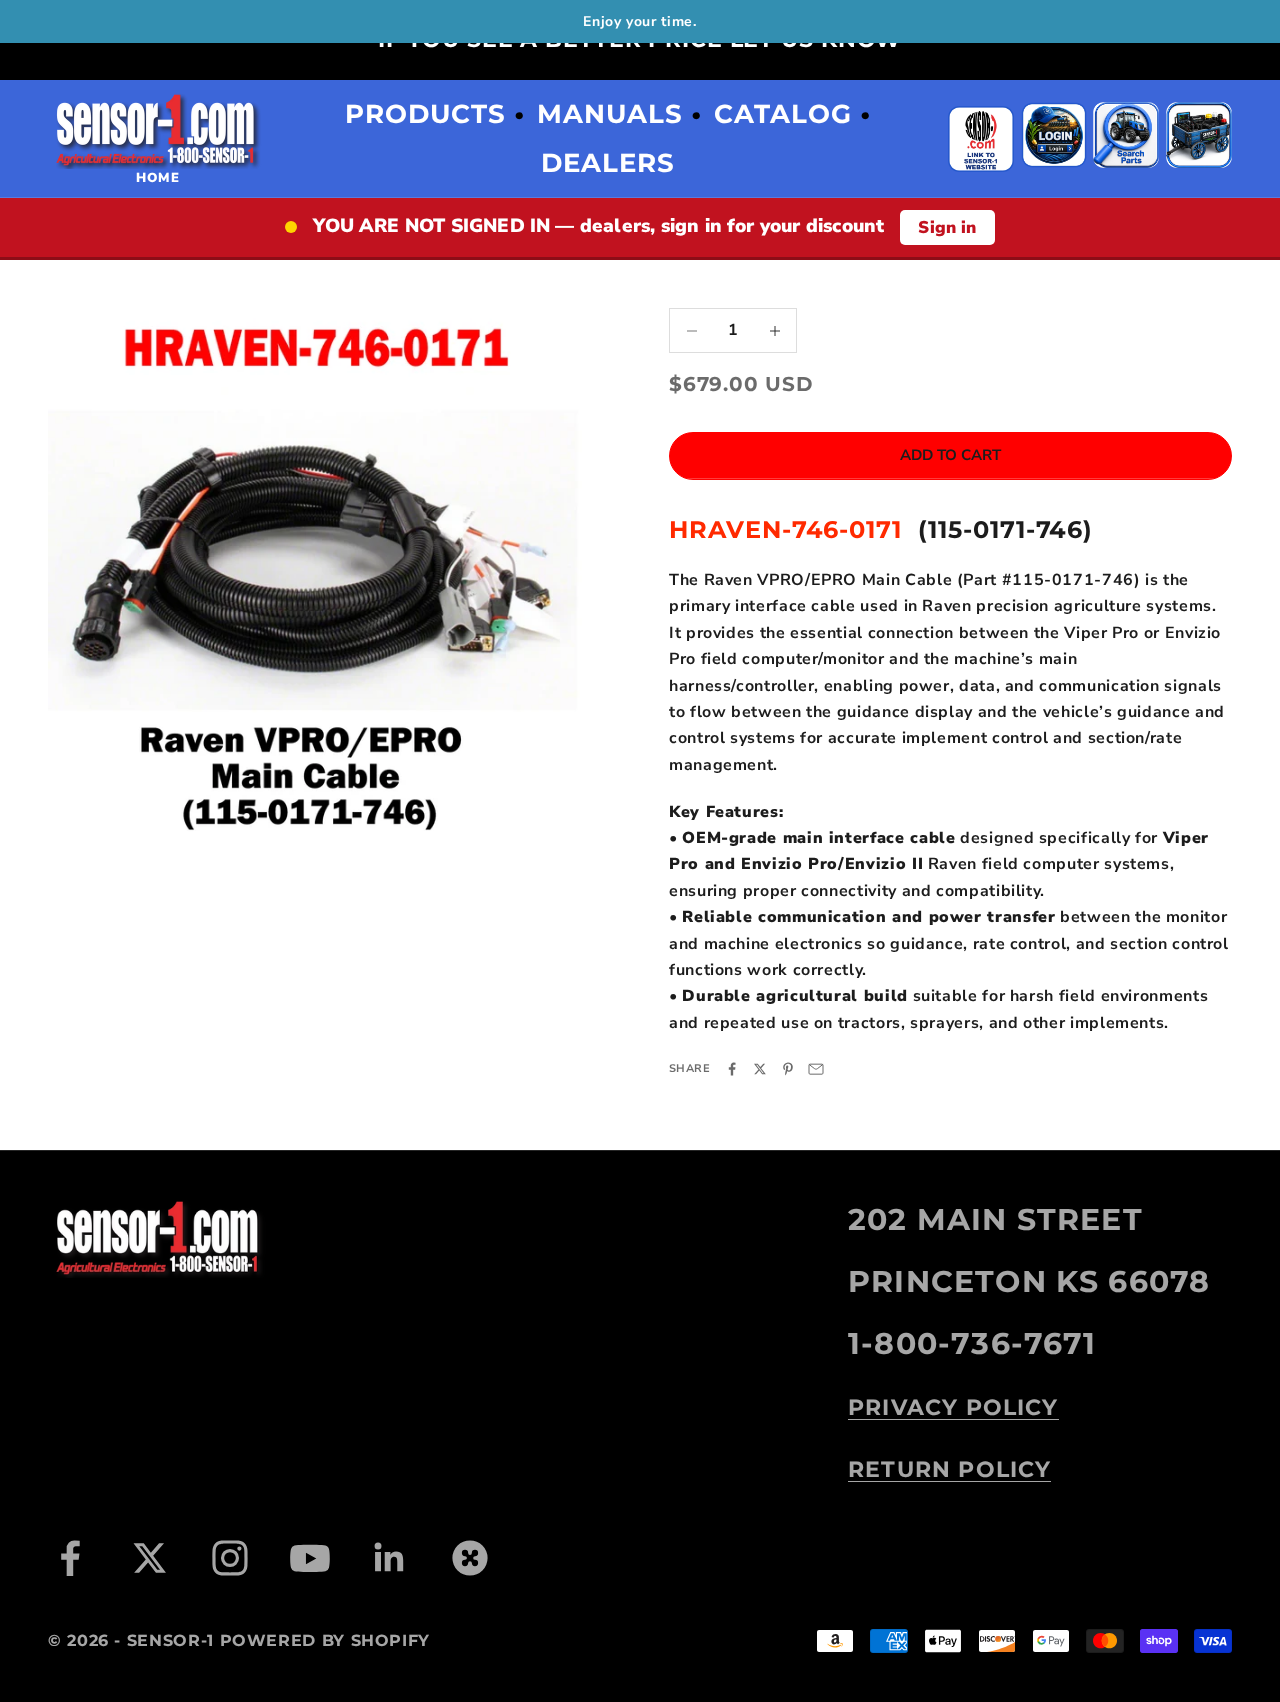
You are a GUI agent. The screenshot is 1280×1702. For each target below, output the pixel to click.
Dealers (608, 163)
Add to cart (950, 456)
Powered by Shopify (325, 1640)
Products (425, 114)
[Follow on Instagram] (230, 1558)
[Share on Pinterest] (788, 1069)
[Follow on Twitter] (150, 1558)
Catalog (783, 114)
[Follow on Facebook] (70, 1558)
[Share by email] (816, 1069)
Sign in (947, 227)
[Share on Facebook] (732, 1069)
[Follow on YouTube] (310, 1558)
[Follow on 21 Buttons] (470, 1558)
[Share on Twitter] (760, 1069)
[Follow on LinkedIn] (390, 1558)
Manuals (610, 114)
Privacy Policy (953, 1407)
